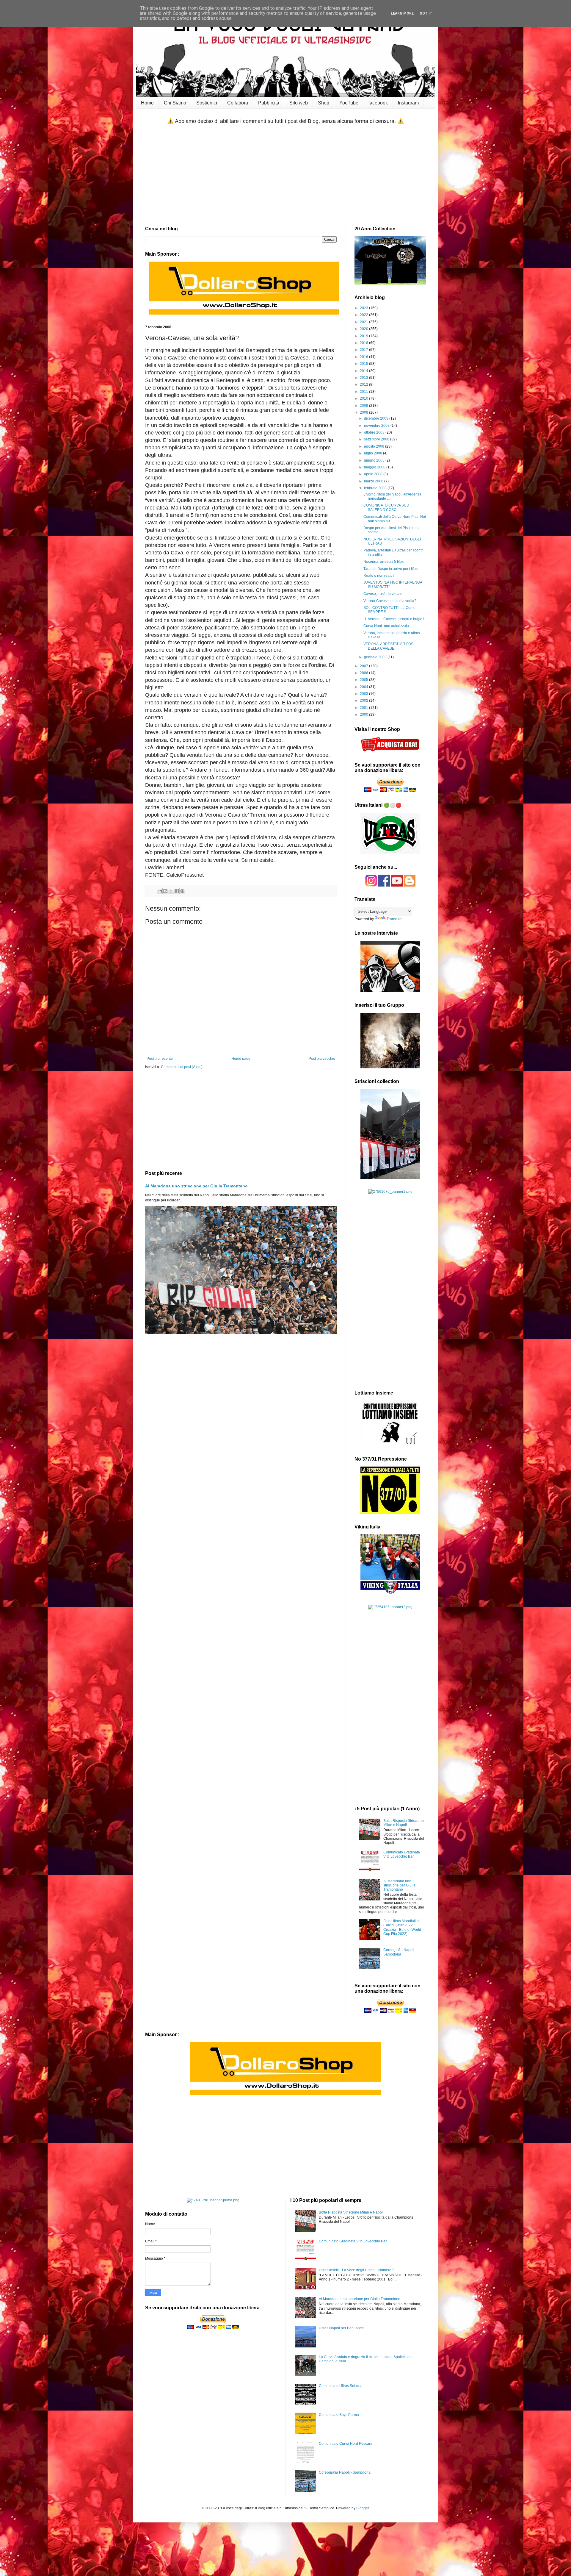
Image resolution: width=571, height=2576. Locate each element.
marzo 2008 (374, 481)
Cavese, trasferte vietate (383, 594)
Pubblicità (269, 103)
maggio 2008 (375, 467)
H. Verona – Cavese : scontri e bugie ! (394, 619)
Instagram (408, 103)
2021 (364, 322)
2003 (364, 694)
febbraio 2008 (376, 488)
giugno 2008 (375, 460)
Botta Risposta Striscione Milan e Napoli (404, 1823)
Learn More (402, 13)
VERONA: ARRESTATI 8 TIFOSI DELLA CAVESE (389, 646)
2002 (364, 701)
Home (147, 103)
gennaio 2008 (376, 657)
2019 (364, 336)
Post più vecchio (322, 1059)
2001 (364, 708)
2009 (364, 406)
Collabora (238, 103)
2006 (364, 673)
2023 (364, 308)
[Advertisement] (285, 176)
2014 (364, 371)
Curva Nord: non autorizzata (386, 626)
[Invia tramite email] (160, 891)
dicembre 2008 (377, 418)
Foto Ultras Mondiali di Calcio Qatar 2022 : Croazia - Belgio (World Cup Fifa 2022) (402, 1927)
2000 (364, 715)
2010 (364, 398)
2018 (364, 343)
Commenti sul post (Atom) (182, 1067)
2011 (364, 392)
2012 (364, 384)
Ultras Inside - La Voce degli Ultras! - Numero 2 (357, 2270)
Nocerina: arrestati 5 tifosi (384, 562)
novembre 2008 (377, 426)
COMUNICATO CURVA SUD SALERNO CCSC (386, 507)
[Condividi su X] (171, 891)
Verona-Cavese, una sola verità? (390, 601)
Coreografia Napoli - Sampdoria (400, 1952)
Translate (394, 919)
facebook (378, 103)
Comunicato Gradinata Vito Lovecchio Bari (402, 1854)
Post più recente (160, 1059)
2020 (364, 329)
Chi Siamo (175, 103)
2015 (364, 364)
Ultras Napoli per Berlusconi (342, 2328)
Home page (241, 1059)
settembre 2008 (377, 439)
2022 (364, 315)
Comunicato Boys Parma (339, 2415)
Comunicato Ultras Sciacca (341, 2386)
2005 (364, 680)
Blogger (363, 2508)
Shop (324, 103)
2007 (364, 666)
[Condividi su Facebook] (177, 891)
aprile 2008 (374, 474)
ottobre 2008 (375, 432)
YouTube (349, 103)
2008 (364, 412)
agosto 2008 (375, 446)
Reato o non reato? (379, 576)
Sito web (299, 103)
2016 (364, 357)
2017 (364, 350)
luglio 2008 (374, 453)
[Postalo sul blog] (165, 891)
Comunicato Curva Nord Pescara (346, 2444)
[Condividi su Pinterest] (182, 891)
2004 (364, 687)
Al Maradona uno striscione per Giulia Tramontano (196, 1186)
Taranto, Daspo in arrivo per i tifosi (391, 569)
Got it (426, 13)
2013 (364, 378)
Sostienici (207, 103)
